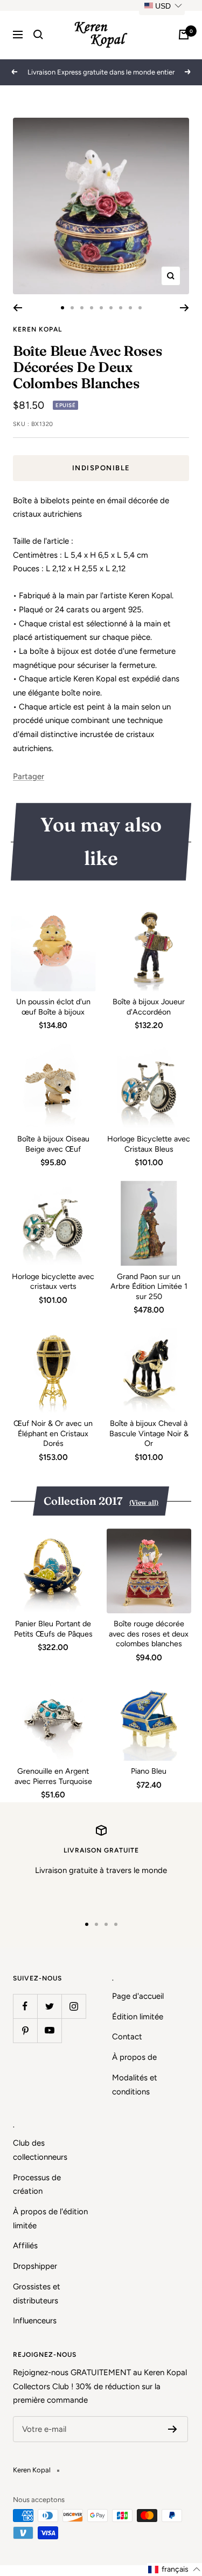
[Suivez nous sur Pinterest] (25, 2030)
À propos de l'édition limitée (50, 2219)
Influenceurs (35, 2321)
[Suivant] (184, 308)
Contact (127, 2037)
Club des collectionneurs (40, 2150)
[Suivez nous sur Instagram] (74, 2006)
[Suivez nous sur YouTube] (49, 2030)
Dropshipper (35, 2266)
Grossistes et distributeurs (37, 2294)
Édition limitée (138, 2017)
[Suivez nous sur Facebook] (25, 2006)
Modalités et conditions (135, 2085)
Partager (29, 776)
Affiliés (25, 2246)
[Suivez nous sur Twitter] (49, 2006)
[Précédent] (18, 308)
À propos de (134, 2057)
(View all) (144, 1502)
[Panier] (184, 35)
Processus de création (37, 2185)
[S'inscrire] (173, 2429)
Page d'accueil (138, 1996)
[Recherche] (38, 35)
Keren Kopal (37, 329)
